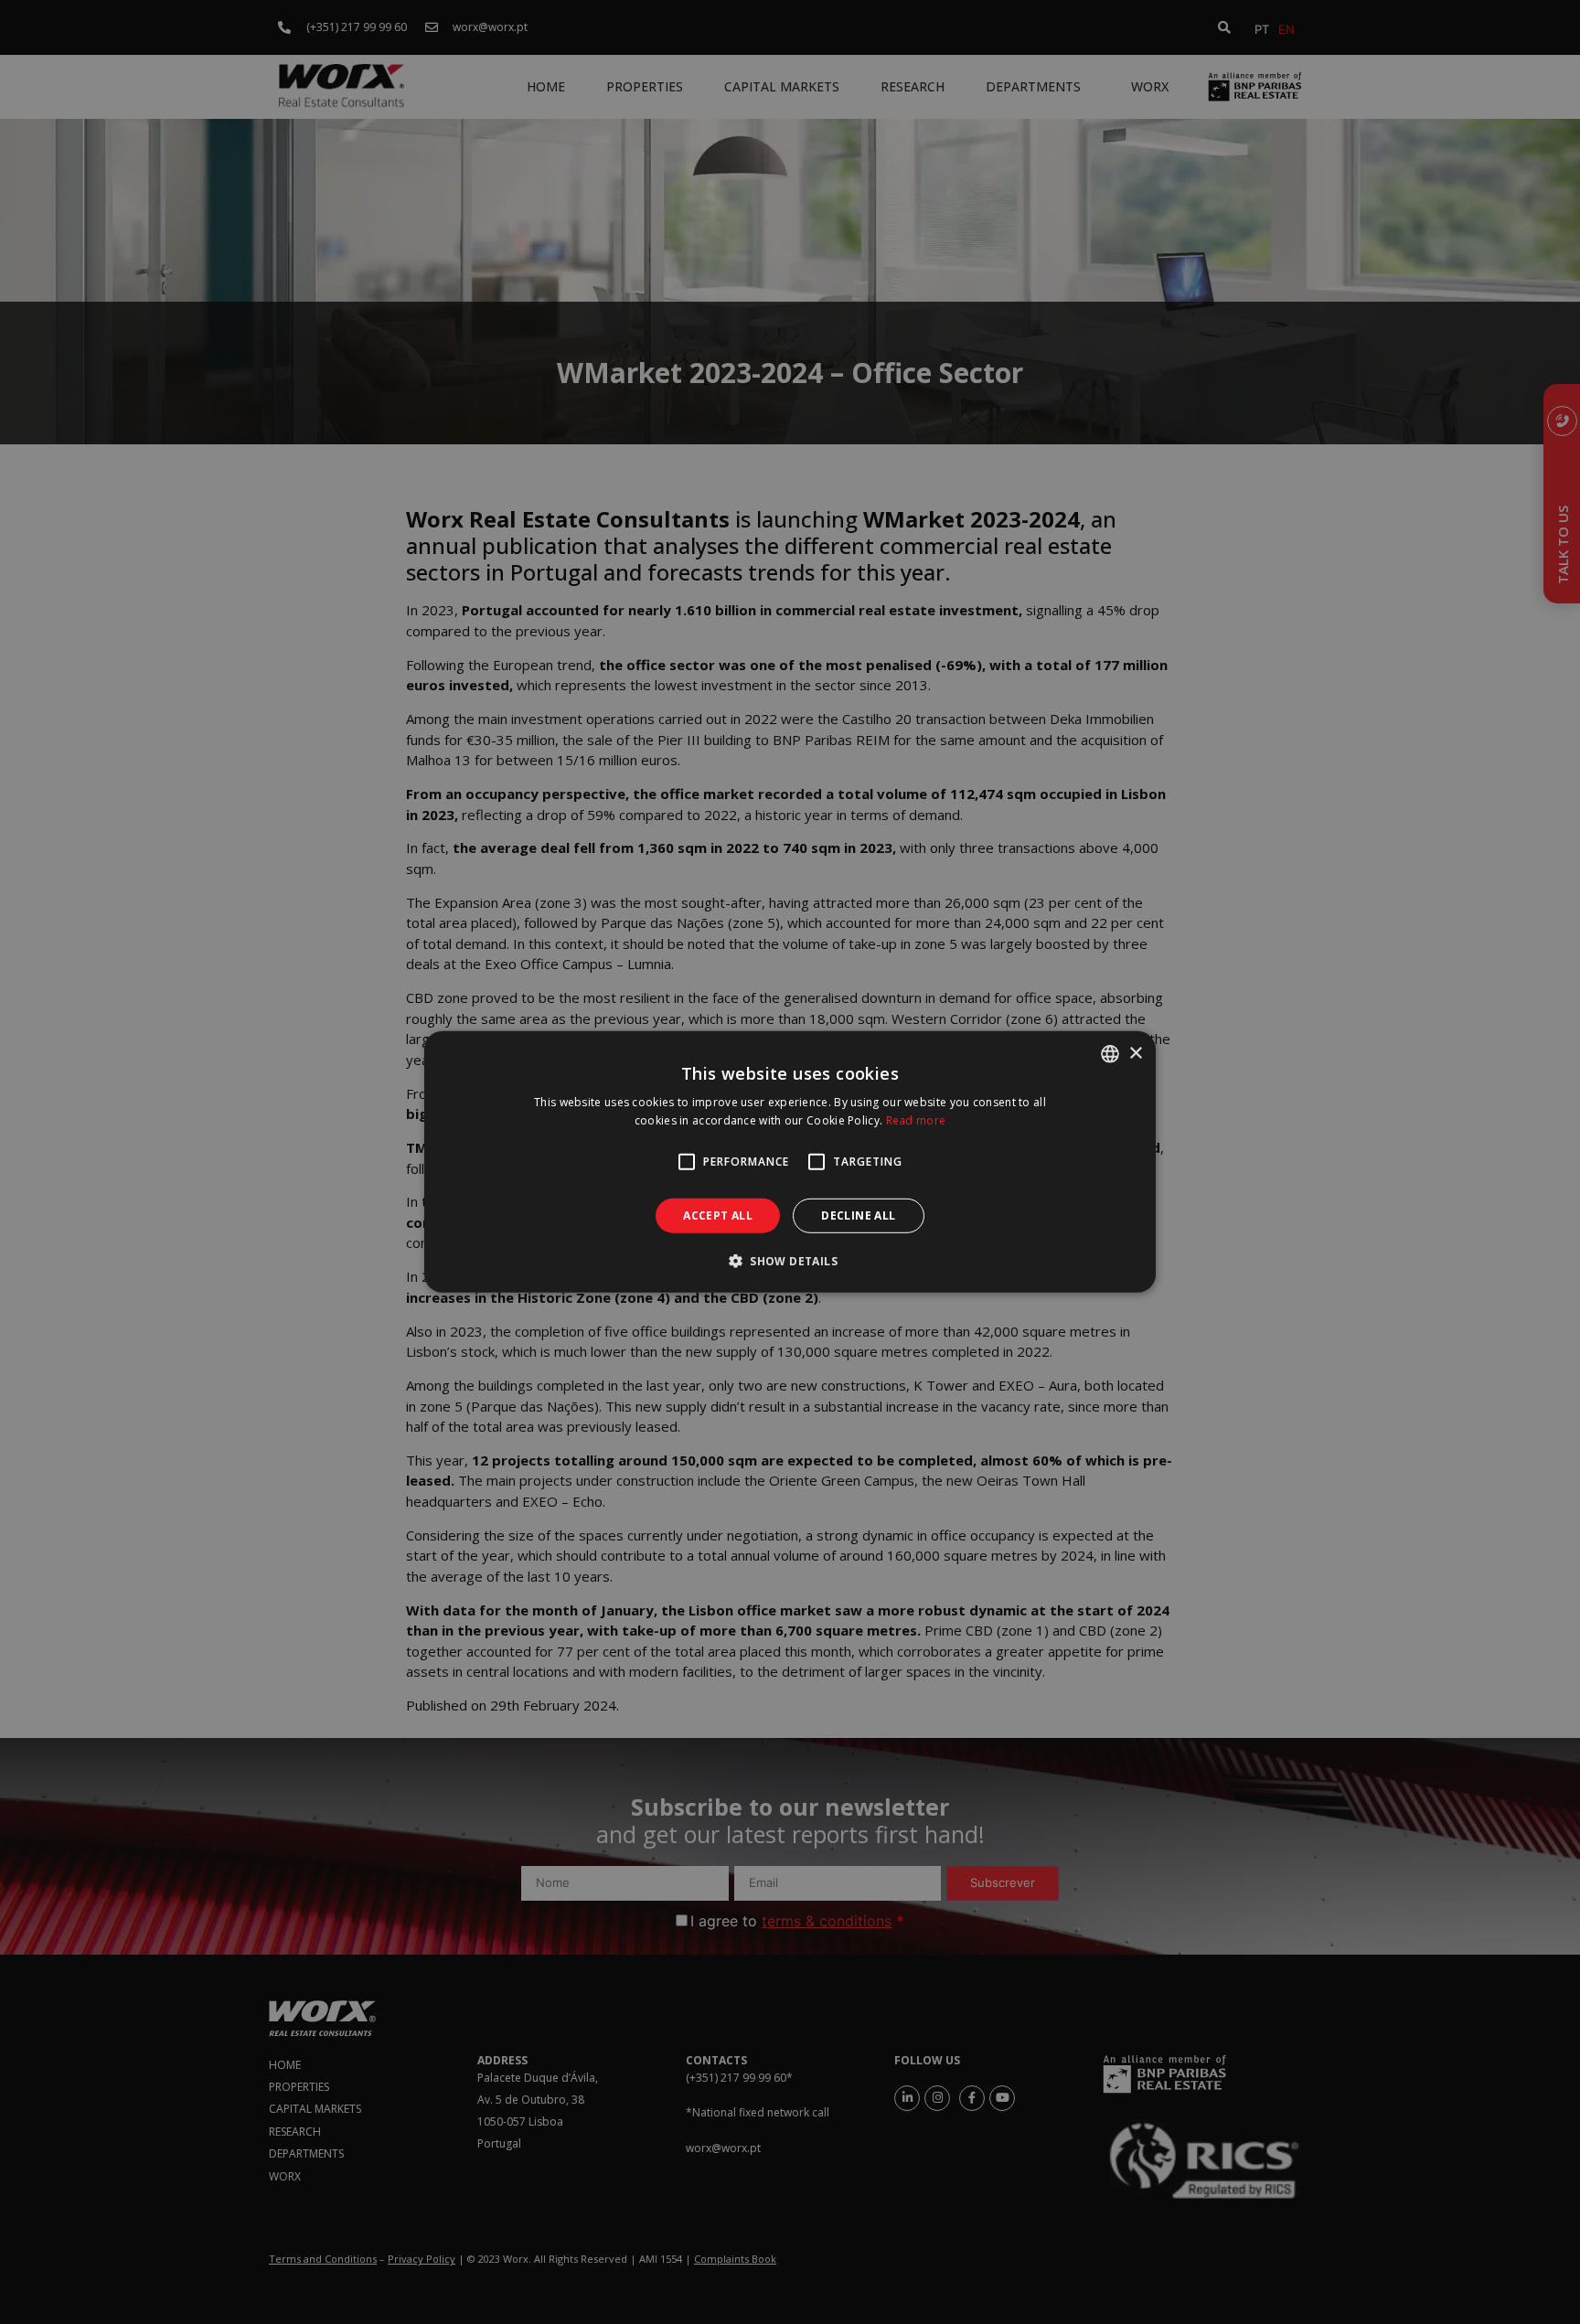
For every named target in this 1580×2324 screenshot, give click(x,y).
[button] (790, 1261)
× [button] (1135, 1053)
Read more (916, 1120)
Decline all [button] (858, 1215)
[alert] (790, 1162)
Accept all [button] (718, 1215)
